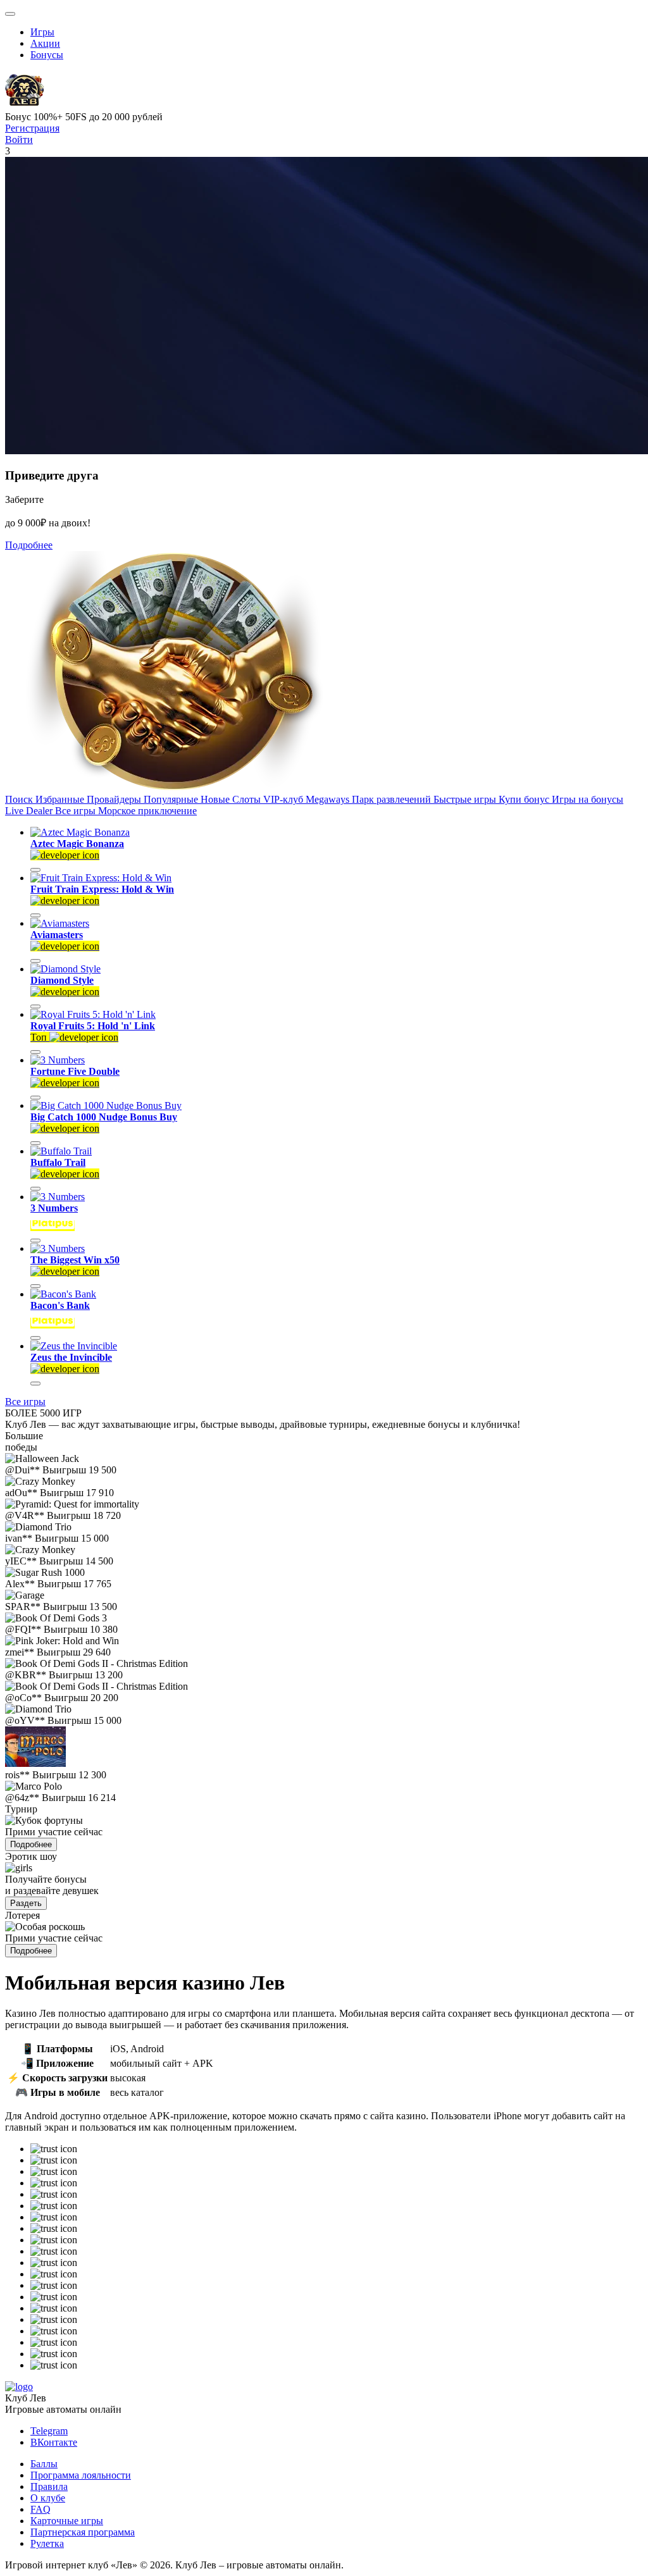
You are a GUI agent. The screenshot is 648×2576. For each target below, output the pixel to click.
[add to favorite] (35, 870)
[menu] (10, 14)
